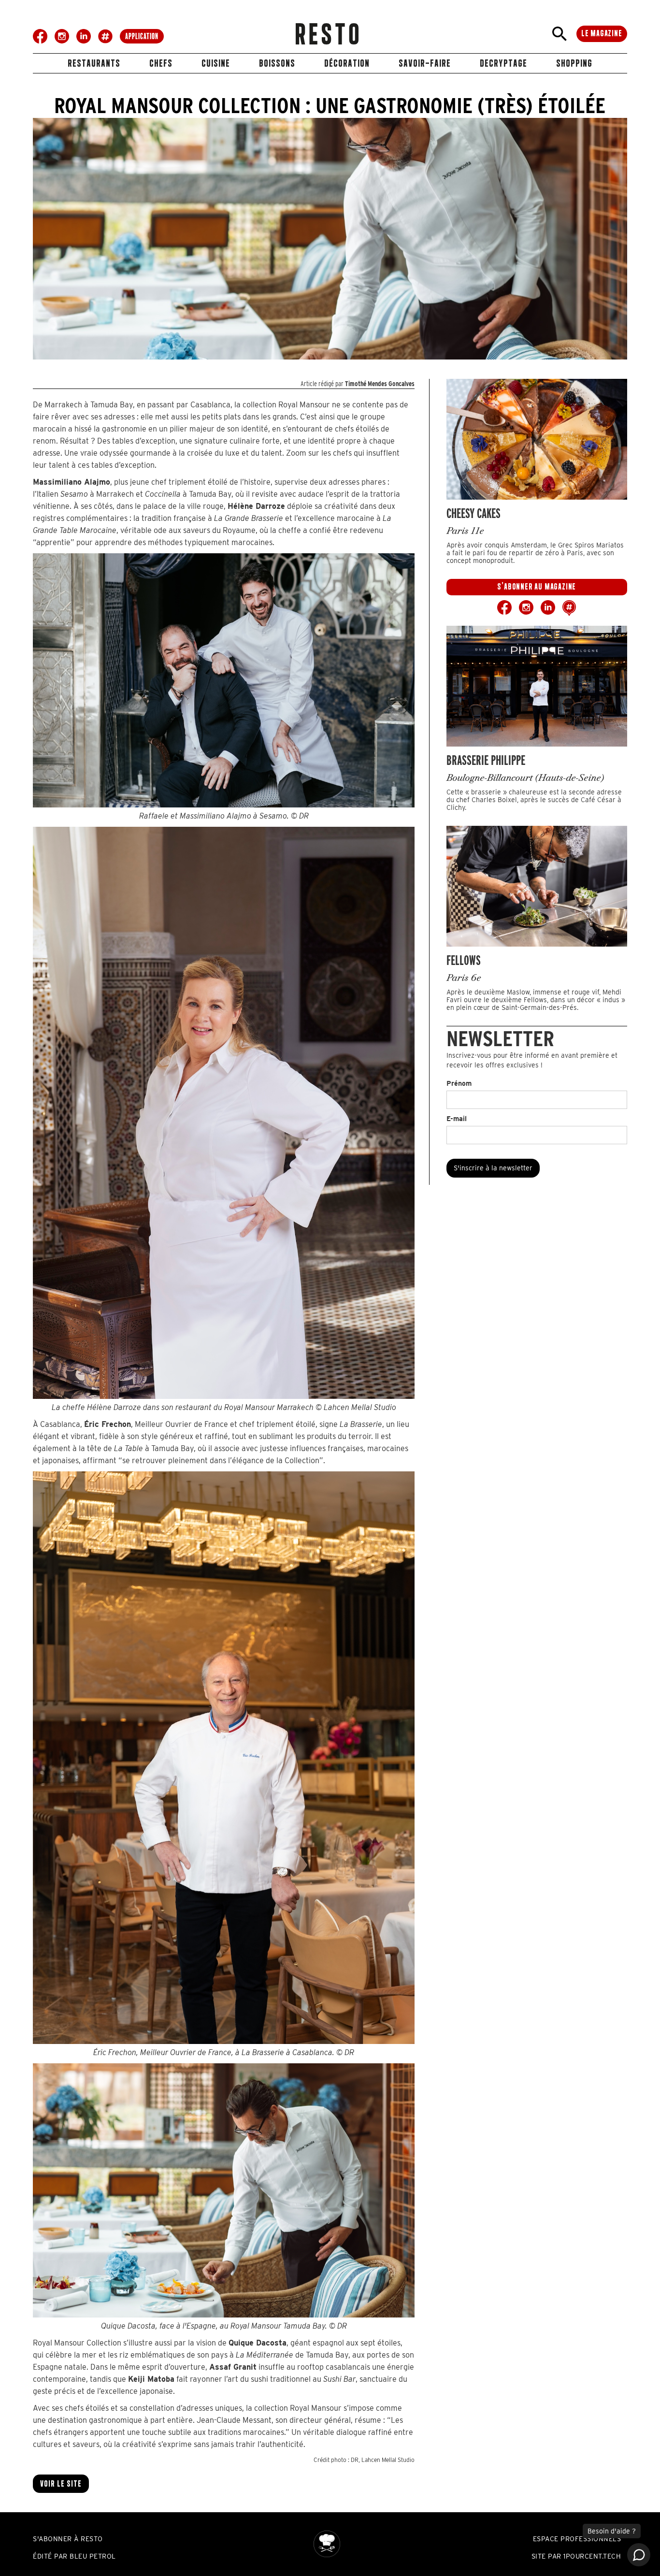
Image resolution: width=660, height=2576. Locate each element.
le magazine (602, 33)
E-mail (457, 1119)
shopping (574, 63)
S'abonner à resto (68, 2539)
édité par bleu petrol (74, 2556)
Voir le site (61, 2484)
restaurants (94, 63)
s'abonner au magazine (537, 587)
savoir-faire (425, 63)
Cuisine (216, 63)
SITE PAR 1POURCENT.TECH (576, 2556)
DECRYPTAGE (503, 63)
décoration (347, 63)
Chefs (161, 63)
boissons (277, 63)
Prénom (459, 1083)
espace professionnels (577, 2539)
